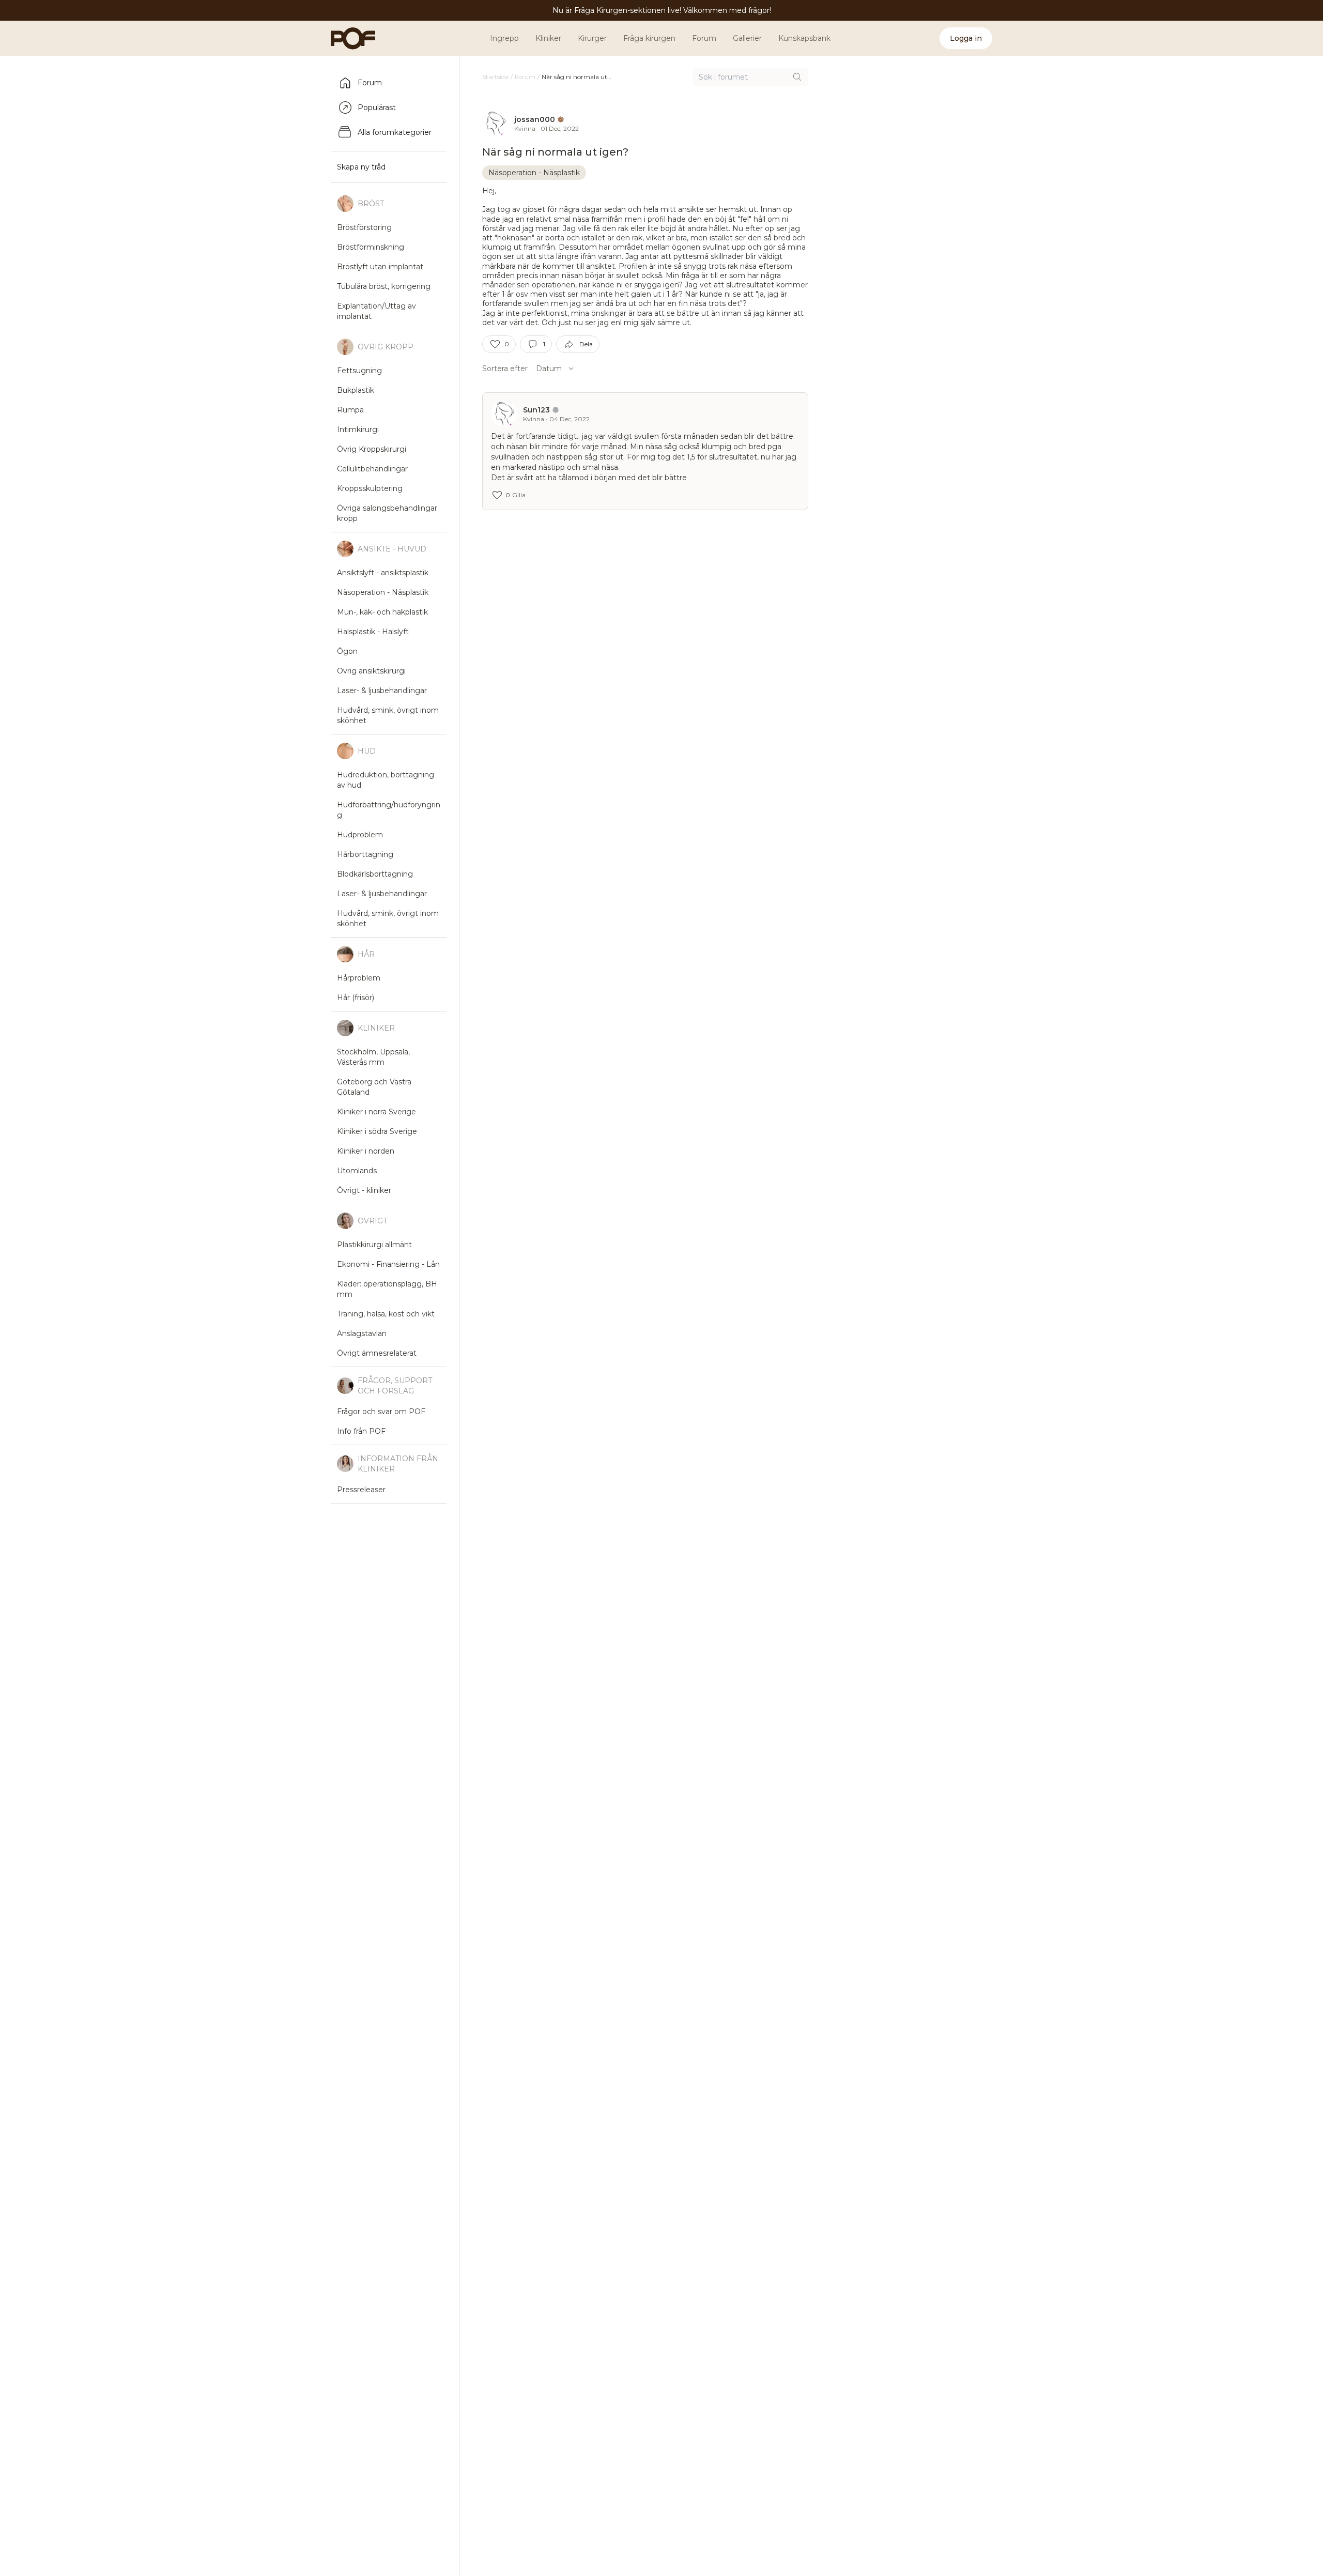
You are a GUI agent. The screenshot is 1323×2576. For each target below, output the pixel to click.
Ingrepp (504, 38)
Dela (586, 344)
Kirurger (592, 38)
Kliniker (548, 38)
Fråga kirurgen (649, 38)
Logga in (966, 38)
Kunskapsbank (804, 38)
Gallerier (747, 38)
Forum (704, 38)
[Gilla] (495, 344)
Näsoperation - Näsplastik (534, 173)
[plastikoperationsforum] (347, 38)
